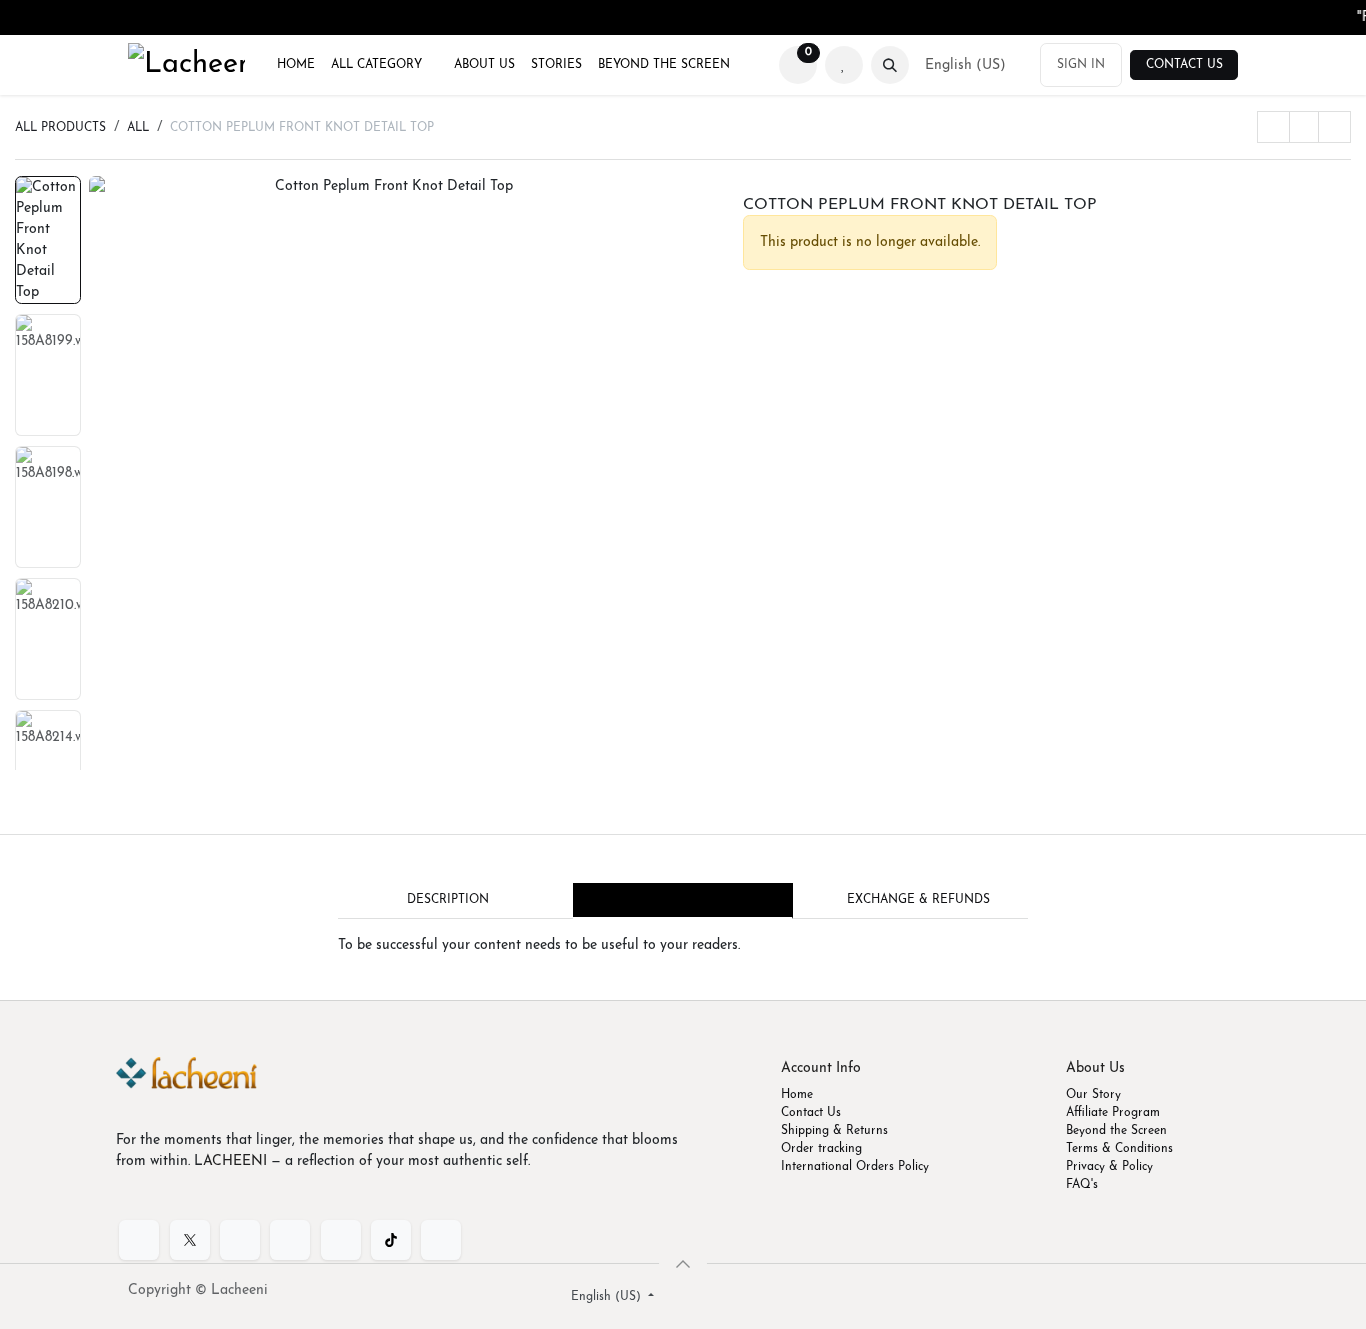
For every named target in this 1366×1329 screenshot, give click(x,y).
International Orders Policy (855, 1167)
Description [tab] (448, 900)
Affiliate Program (1113, 1113)
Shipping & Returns (834, 1131)
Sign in (1081, 65)
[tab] (682, 901)
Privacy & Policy (1109, 1167)
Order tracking (821, 1149)
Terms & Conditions (1119, 1149)
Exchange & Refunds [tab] (918, 900)
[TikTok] (391, 1240)
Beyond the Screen (1116, 1131)
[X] (190, 1240)
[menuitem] (296, 65)
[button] (890, 65)
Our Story (1093, 1095)
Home (797, 1095)
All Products (60, 128)
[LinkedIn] (240, 1240)
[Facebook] (139, 1240)
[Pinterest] (441, 1240)
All (138, 128)
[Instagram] (341, 1240)
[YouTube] (290, 1240)
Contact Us (1184, 65)
